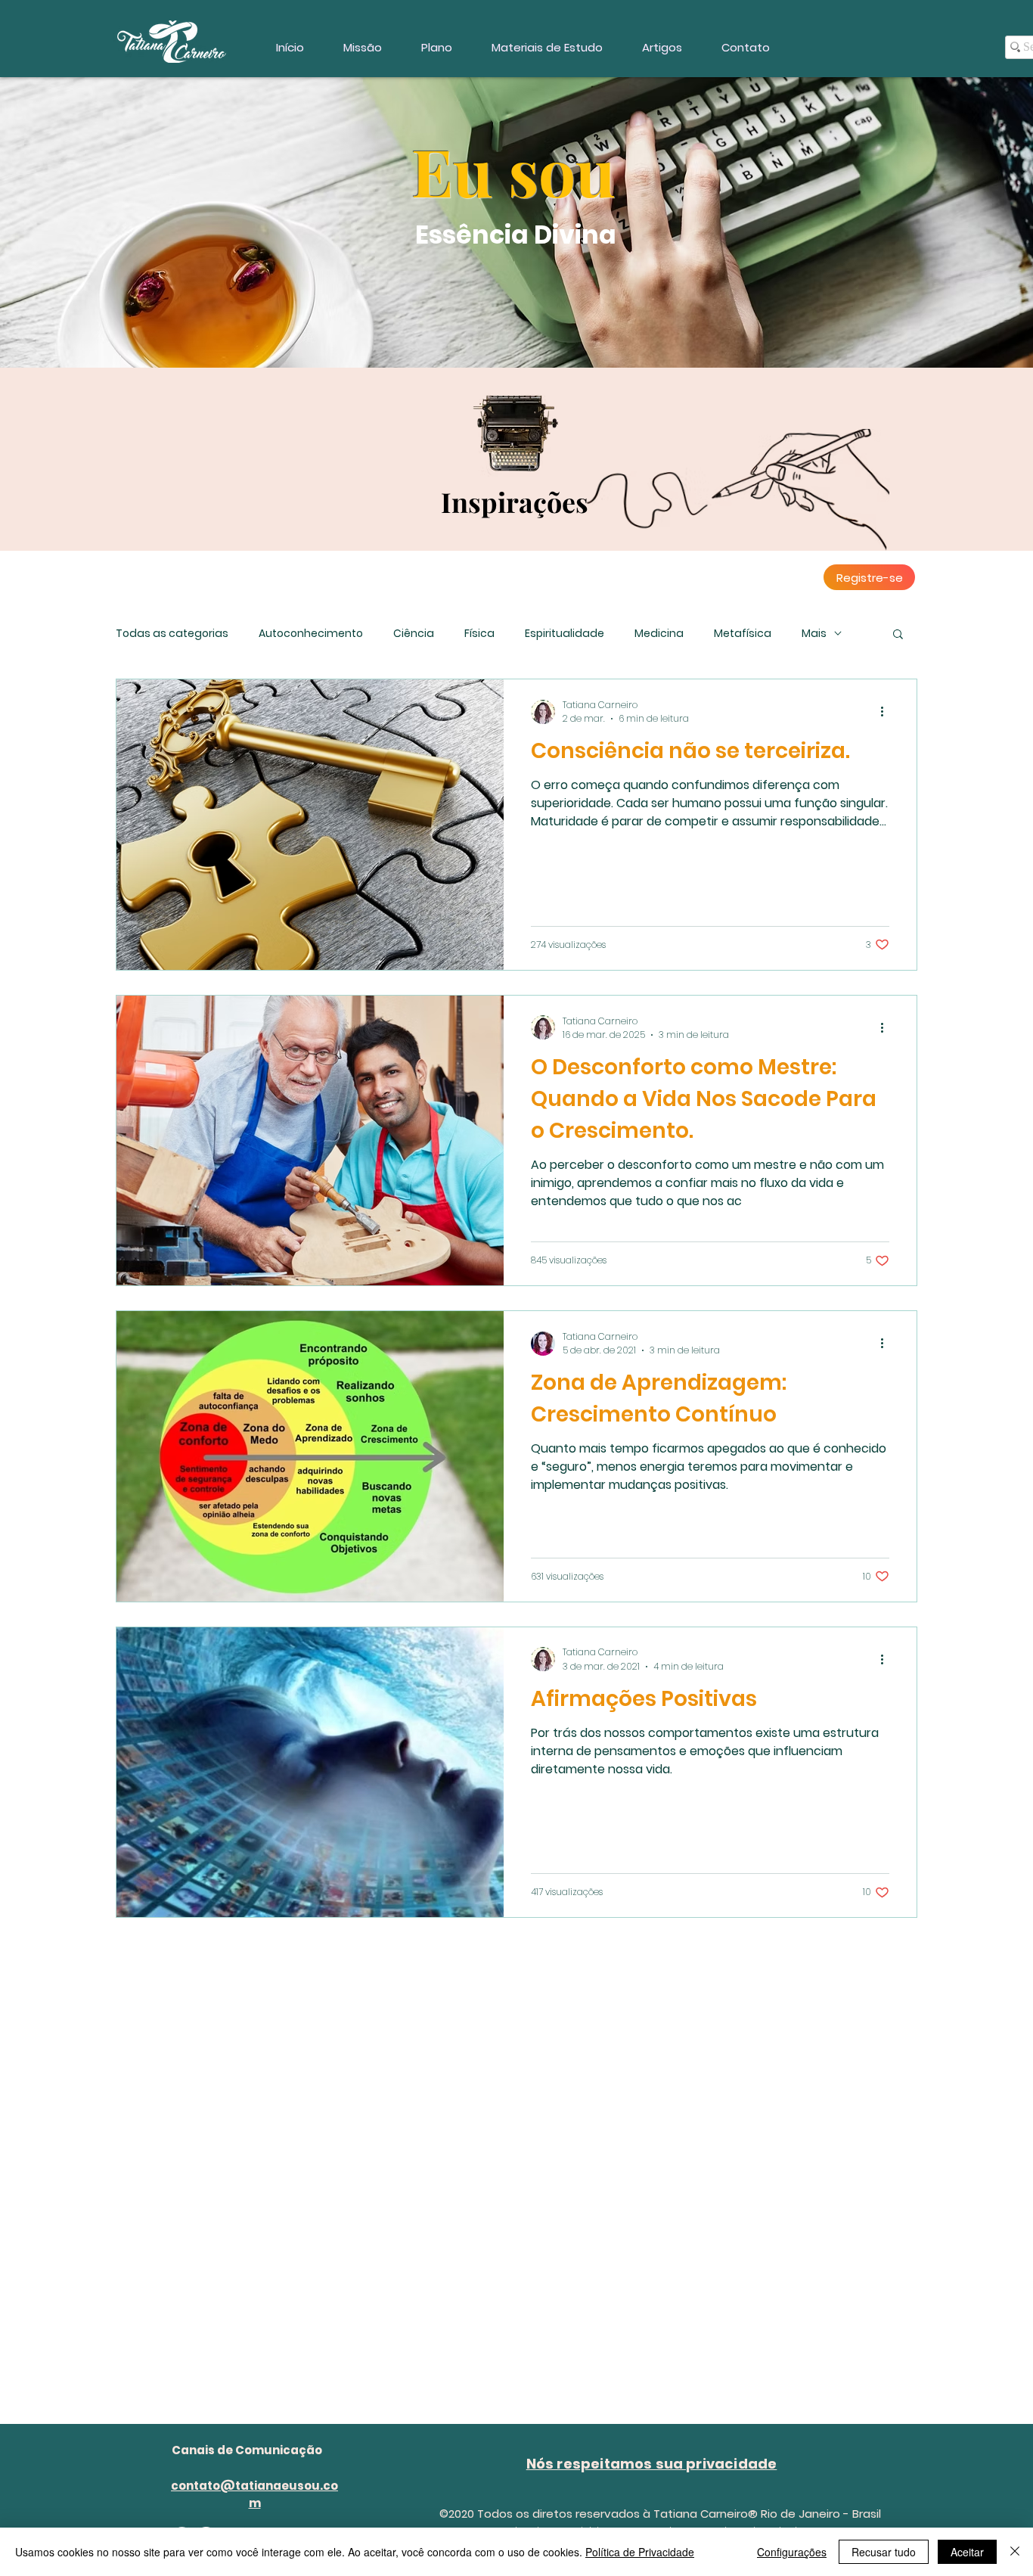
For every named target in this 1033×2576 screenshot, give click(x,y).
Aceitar (967, 2552)
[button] (898, 635)
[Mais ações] (887, 712)
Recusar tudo (884, 2552)
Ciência (414, 634)
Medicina (659, 634)
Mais (814, 634)
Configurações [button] (792, 2552)
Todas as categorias (172, 634)
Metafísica (743, 634)
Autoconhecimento (311, 634)
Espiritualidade (565, 634)
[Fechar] (1015, 2552)
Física (479, 634)
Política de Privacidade (640, 2552)
